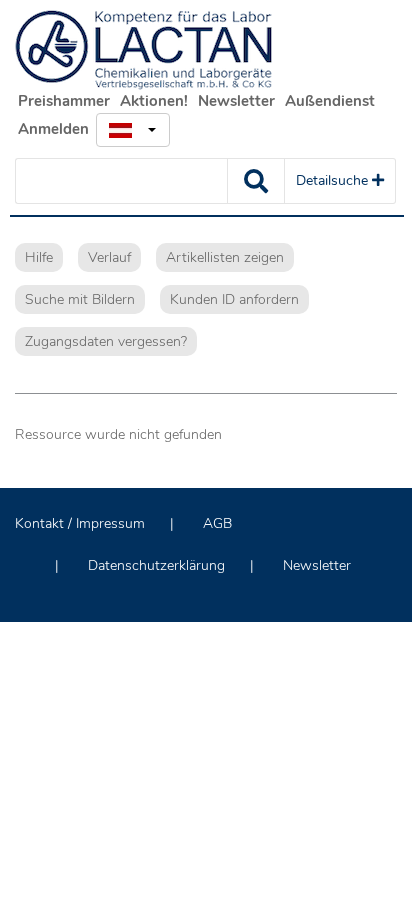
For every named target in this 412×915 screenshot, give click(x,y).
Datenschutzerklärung (156, 565)
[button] (133, 130)
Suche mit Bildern (80, 299)
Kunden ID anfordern (234, 299)
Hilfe (39, 257)
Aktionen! (154, 101)
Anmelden (53, 129)
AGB (217, 523)
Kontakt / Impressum (80, 523)
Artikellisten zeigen (225, 257)
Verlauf (109, 257)
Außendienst (330, 101)
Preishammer (64, 101)
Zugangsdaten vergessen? (106, 341)
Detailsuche (334, 180)
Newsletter (236, 101)
